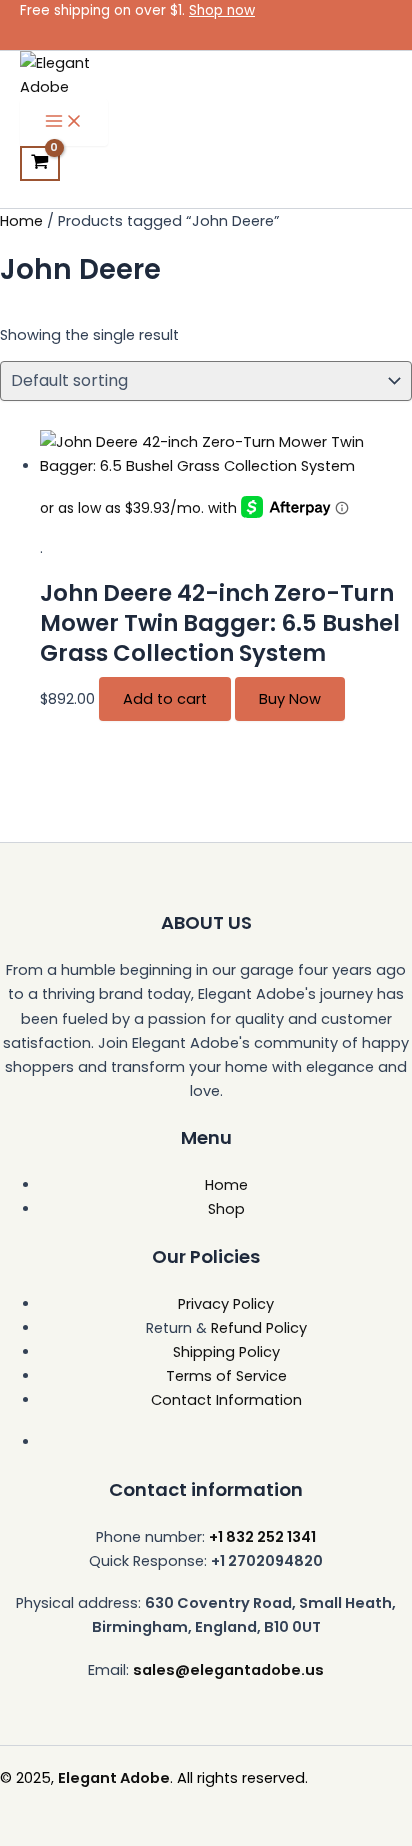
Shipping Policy (226, 1352)
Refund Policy (259, 1328)
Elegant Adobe (114, 1778)
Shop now (222, 10)
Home (21, 221)
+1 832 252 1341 (262, 1537)
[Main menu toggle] (64, 122)
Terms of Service (226, 1376)
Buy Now (290, 699)
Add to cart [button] (165, 699)
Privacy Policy (226, 1304)
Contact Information (226, 1400)
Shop (226, 1209)
